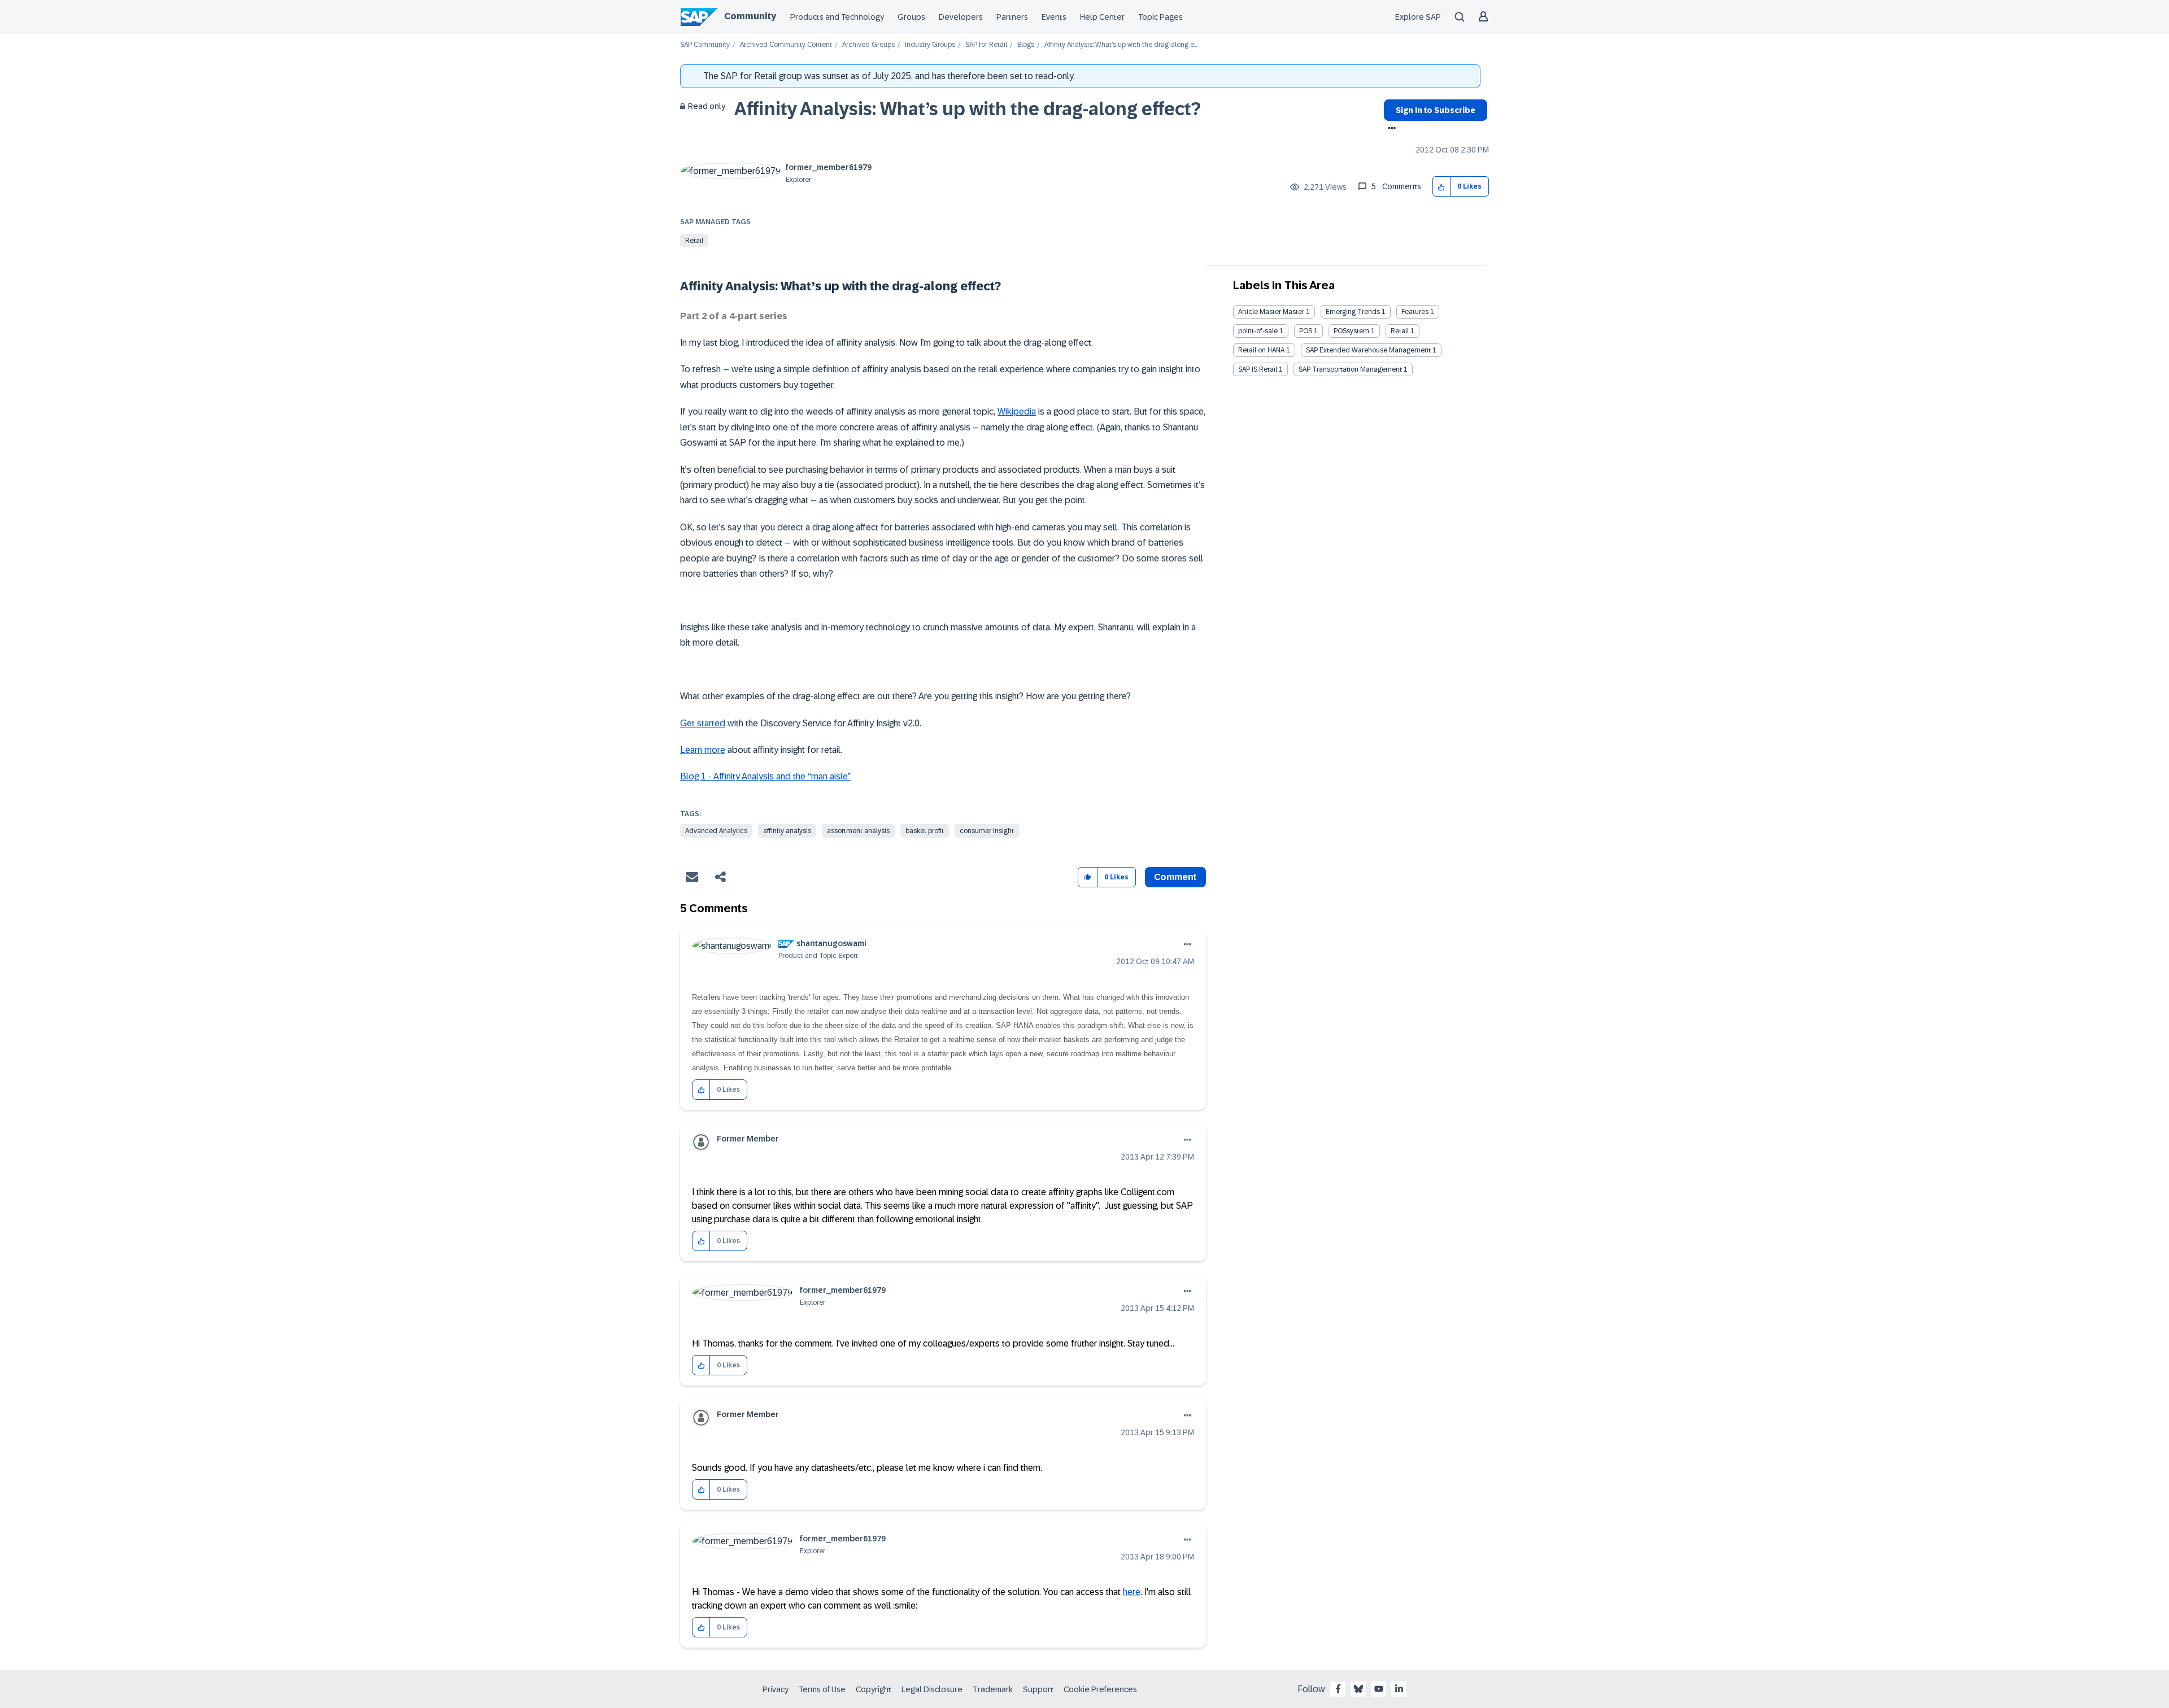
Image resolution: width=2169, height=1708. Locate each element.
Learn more (703, 750)
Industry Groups (930, 45)
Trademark (993, 1689)
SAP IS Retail (1258, 369)
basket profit (925, 831)
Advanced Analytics (716, 831)
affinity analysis (787, 831)
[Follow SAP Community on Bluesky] (1358, 1689)
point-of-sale (1258, 331)
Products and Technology (837, 17)
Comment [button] (1175, 877)
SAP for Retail (986, 45)
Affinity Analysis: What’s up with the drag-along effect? (968, 109)
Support (1038, 1689)
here (1132, 1592)
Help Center (1102, 17)
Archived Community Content (786, 45)
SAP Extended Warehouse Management (1368, 350)
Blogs (1026, 45)
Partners (1012, 17)
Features (1415, 312)
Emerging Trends (1353, 312)
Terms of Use (822, 1689)
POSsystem (1351, 331)
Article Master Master (1271, 312)
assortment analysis (858, 831)
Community (750, 16)
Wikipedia (1017, 411)
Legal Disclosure (932, 1689)
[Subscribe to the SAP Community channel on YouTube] (1379, 1689)
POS (1306, 331)
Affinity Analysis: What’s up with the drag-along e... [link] (1121, 45)
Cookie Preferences (1100, 1689)
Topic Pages (1160, 17)
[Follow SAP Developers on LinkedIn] (1399, 1689)
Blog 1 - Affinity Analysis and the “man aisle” (765, 776)
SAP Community (705, 45)
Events (1054, 17)
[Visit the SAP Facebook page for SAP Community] (1338, 1689)
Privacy (776, 1689)
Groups (911, 17)
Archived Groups (868, 45)
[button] (1442, 187)
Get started (703, 723)
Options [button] (1390, 129)
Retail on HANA (1261, 350)
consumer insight (987, 831)
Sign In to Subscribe (1436, 110)
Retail (694, 241)
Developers (961, 17)
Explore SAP (1418, 17)
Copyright (874, 1689)
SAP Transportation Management (1350, 369)
